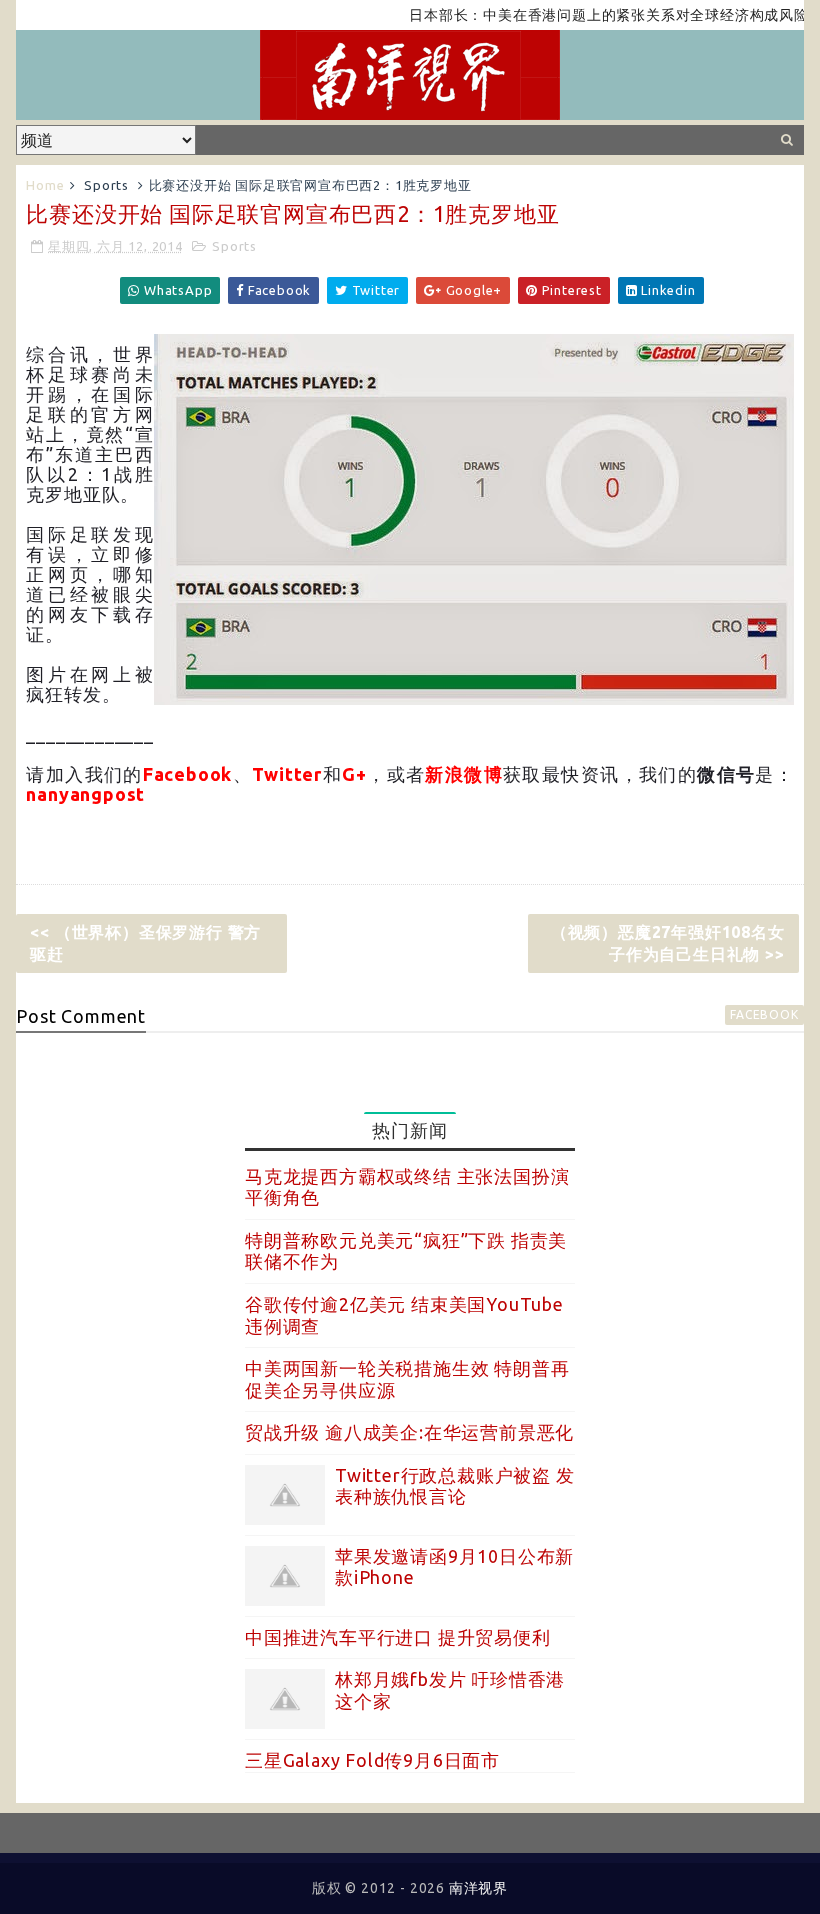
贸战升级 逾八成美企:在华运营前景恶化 (409, 1432)
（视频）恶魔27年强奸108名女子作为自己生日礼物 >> (668, 943)
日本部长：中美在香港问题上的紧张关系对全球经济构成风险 (589, 15)
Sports (106, 185)
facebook (764, 1014)
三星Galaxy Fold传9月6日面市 (372, 1760)
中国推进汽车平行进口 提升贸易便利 (398, 1637)
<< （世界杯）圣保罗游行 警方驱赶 (145, 943)
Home (45, 185)
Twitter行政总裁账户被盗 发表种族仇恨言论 (455, 1486)
